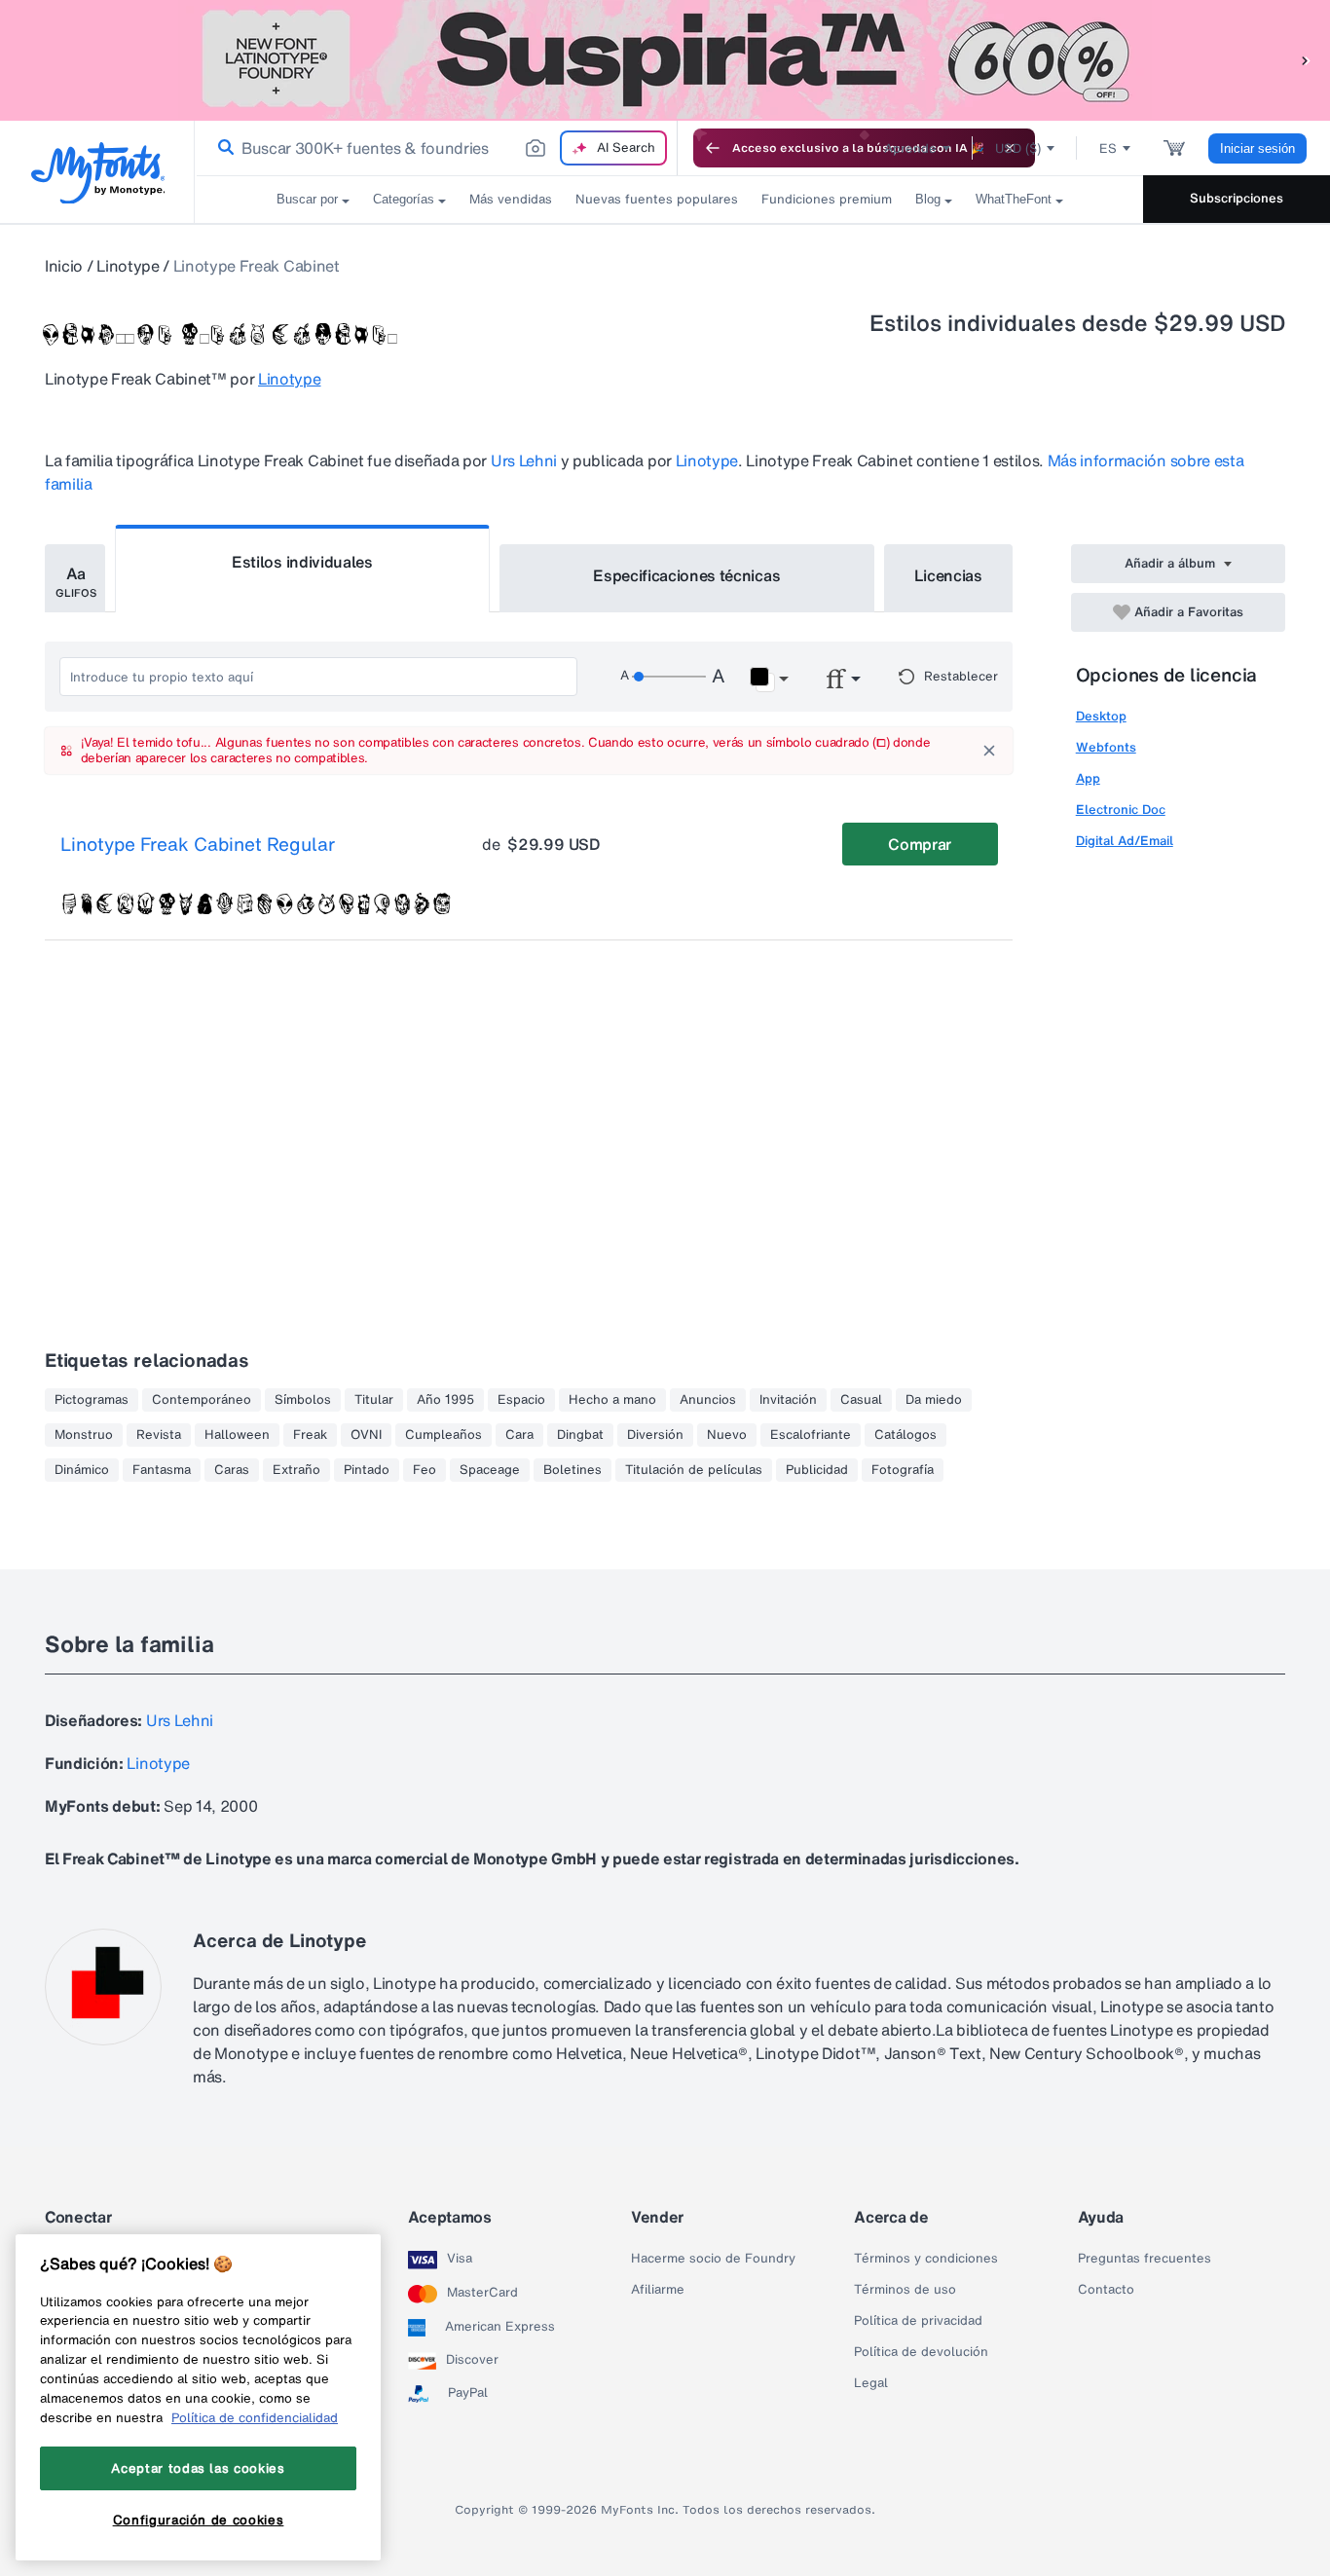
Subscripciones (1237, 198)
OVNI (366, 1435)
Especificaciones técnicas (686, 575)
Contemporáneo (202, 1400)
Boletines (573, 1470)
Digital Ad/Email (1125, 841)
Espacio (521, 1400)
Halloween (237, 1435)
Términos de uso (905, 2290)
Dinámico (82, 1470)
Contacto (1106, 2290)
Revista (159, 1435)
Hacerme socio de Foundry (713, 2259)
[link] (222, 148)
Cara (519, 1435)
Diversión (655, 1435)
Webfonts (1106, 747)
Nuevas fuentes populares (657, 199)
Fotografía (903, 1470)
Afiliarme (658, 2290)
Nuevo (727, 1435)
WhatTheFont (1014, 199)
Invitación (788, 1400)
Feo (425, 1470)
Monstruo (84, 1435)
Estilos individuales (302, 562)
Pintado (367, 1470)
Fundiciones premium (827, 199)
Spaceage (490, 1470)
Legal (871, 2383)
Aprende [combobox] (910, 148)
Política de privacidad (918, 2321)
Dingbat (580, 1435)
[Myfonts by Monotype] (98, 173)
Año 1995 (445, 1400)
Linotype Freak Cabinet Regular (198, 845)
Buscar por (307, 199)
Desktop (1101, 716)
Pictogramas (92, 1400)
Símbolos (303, 1400)
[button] (1306, 60)
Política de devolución (921, 2352)
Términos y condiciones (926, 2259)
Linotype (128, 266)
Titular (374, 1400)
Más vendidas (511, 199)
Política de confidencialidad (255, 2417)
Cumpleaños (443, 1435)
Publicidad (817, 1470)
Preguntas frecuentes (1145, 2259)
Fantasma (162, 1470)
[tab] (75, 578)
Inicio (64, 266)
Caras (232, 1470)
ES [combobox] (1108, 148)
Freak (310, 1435)
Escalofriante (811, 1435)
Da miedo (934, 1400)
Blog (928, 199)
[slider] (669, 677)
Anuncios (708, 1400)
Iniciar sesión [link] (1257, 148)
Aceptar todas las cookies (198, 2469)
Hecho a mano (612, 1400)
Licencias (948, 575)
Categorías (404, 199)
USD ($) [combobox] (1018, 148)
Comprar (920, 844)
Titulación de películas (694, 1470)
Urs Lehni (524, 460)
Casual (861, 1400)
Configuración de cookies (199, 2521)
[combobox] (436, 148)
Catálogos (905, 1435)
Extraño (296, 1470)
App (1088, 778)
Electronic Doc (1121, 810)
